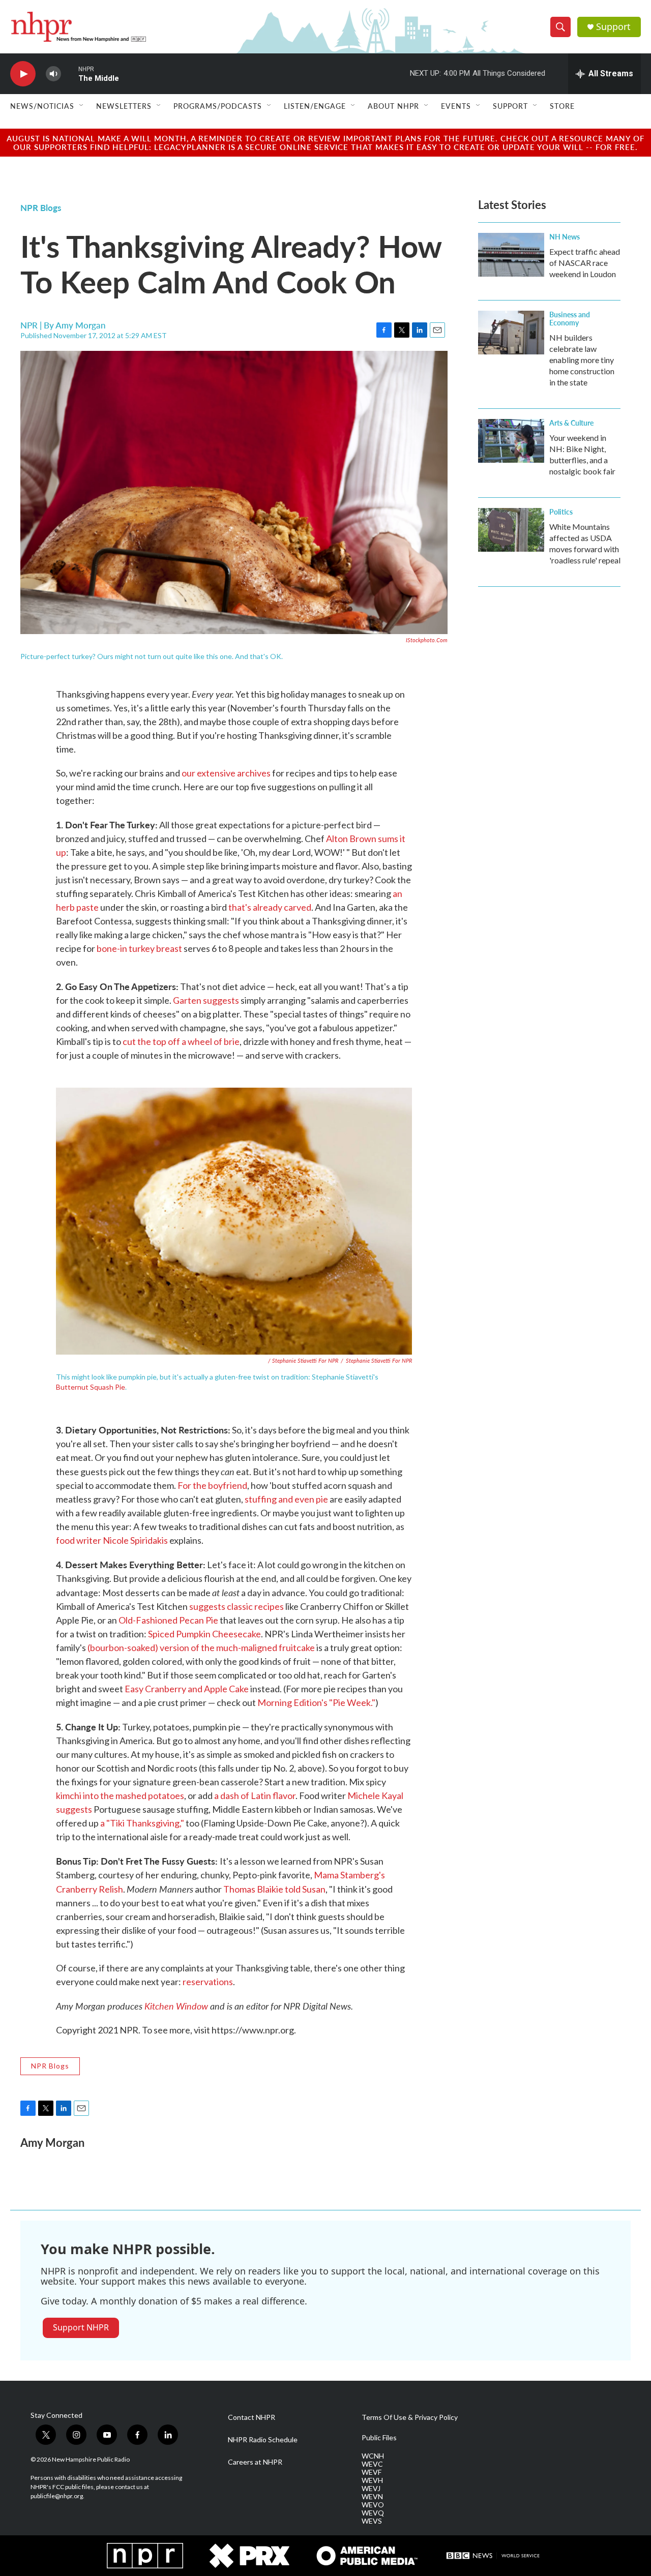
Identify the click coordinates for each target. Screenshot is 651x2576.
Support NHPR (81, 2327)
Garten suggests (206, 1000)
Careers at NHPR (255, 2462)
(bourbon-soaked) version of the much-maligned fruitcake (201, 1648)
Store (562, 106)
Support (613, 27)
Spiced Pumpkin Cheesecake (204, 1634)
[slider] (70, 73)
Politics (561, 512)
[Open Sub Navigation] (82, 106)
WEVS (372, 2521)
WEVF (372, 2472)
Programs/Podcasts (218, 106)
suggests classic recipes (236, 1606)
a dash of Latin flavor (255, 1795)
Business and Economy (570, 318)
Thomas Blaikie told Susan (274, 1889)
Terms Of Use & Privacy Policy (410, 2417)
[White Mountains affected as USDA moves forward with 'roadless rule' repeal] (511, 530)
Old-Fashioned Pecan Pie (168, 1620)
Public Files (379, 2438)
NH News (565, 236)
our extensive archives (226, 773)
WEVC (372, 2464)
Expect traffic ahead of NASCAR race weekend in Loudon (585, 263)
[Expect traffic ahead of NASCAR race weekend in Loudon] (511, 255)
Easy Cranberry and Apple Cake (187, 1689)
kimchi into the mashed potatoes (120, 1795)
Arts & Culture (571, 423)
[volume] (53, 74)
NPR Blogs (41, 207)
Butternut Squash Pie (91, 1387)
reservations (208, 1982)
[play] (23, 74)
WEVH (372, 2480)
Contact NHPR (251, 2417)
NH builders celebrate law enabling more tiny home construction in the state (582, 360)
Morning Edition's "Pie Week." (316, 1702)
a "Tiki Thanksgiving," (142, 1823)
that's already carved (270, 907)
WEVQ (373, 2513)
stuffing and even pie (286, 1499)
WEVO (373, 2505)
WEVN (372, 2497)
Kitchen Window (176, 2006)
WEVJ (371, 2489)
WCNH (373, 2456)
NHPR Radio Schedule (263, 2440)
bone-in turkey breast (139, 948)
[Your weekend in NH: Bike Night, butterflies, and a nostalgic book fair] (511, 441)
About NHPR (393, 106)
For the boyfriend (212, 1485)
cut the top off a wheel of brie (181, 1041)
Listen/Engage (315, 106)
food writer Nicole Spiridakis (112, 1540)
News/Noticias (42, 106)
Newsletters (124, 106)
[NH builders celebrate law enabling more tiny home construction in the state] (511, 333)
